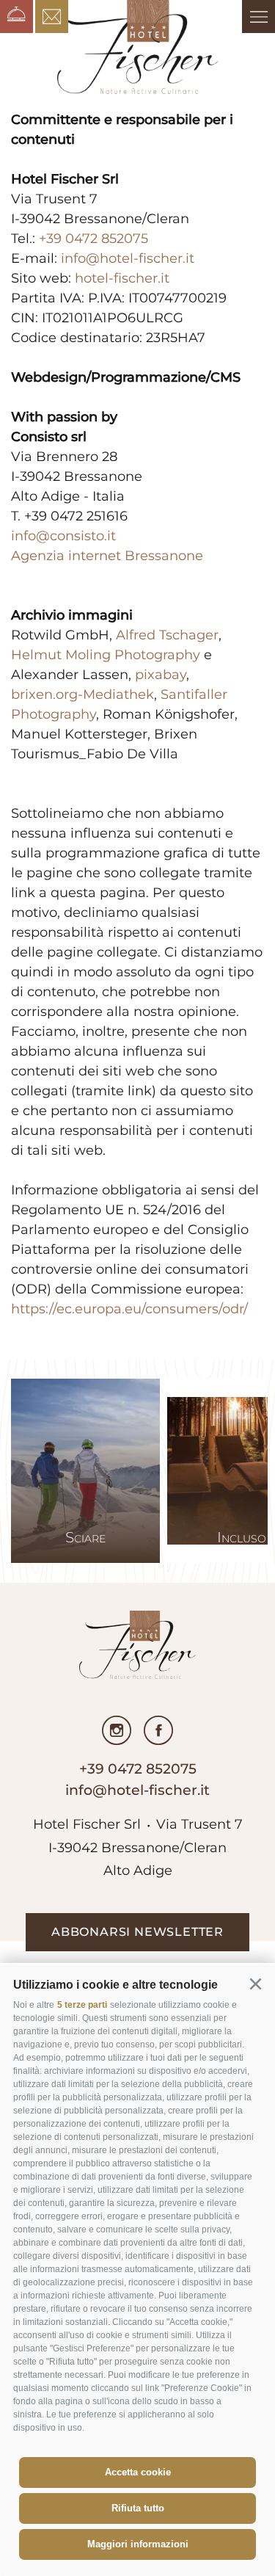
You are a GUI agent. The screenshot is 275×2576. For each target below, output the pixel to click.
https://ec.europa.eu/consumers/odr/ (129, 1309)
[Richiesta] (52, 17)
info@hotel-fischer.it (128, 258)
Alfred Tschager (167, 635)
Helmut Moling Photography (106, 655)
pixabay (161, 675)
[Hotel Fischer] (138, 47)
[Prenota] (16, 17)
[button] (255, 1984)
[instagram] (117, 1730)
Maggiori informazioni (138, 2544)
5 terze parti (82, 2005)
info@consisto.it (63, 536)
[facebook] (158, 1730)
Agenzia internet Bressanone (107, 556)
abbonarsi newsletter (137, 1932)
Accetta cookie (138, 2472)
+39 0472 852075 (93, 239)
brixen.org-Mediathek (82, 694)
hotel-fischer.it (122, 278)
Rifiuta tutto (138, 2508)
